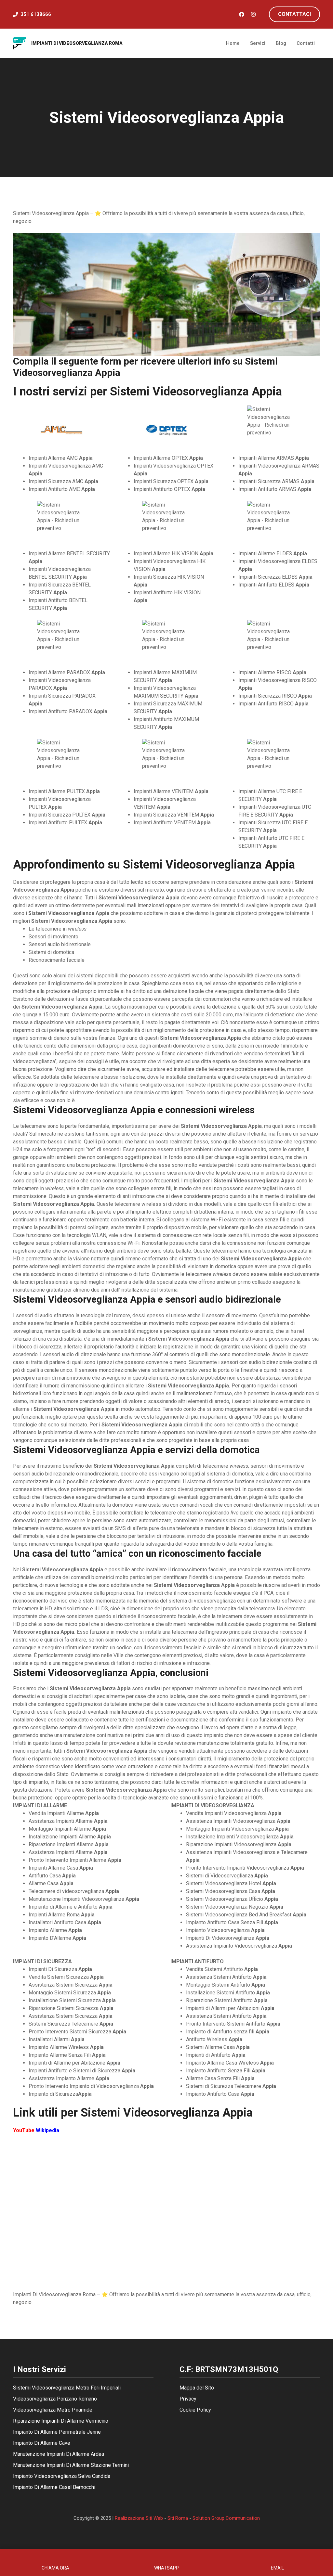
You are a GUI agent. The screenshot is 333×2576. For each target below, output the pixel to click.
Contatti (306, 43)
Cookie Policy (195, 2410)
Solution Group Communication (226, 2518)
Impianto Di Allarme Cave (42, 2443)
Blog (281, 43)
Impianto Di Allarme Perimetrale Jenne (57, 2432)
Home (233, 43)
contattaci (294, 14)
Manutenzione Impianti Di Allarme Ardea (59, 2454)
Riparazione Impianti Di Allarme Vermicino (61, 2421)
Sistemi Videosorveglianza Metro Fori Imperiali (67, 2388)
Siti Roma (178, 2518)
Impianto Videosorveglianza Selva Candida (62, 2476)
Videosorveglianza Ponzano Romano (55, 2399)
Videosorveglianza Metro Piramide (53, 2410)
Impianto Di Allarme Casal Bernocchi (54, 2487)
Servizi (258, 43)
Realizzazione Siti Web (139, 2518)
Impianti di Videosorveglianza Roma (77, 43)
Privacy (188, 2399)
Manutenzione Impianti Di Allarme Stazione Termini (71, 2465)
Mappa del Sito (197, 2388)
